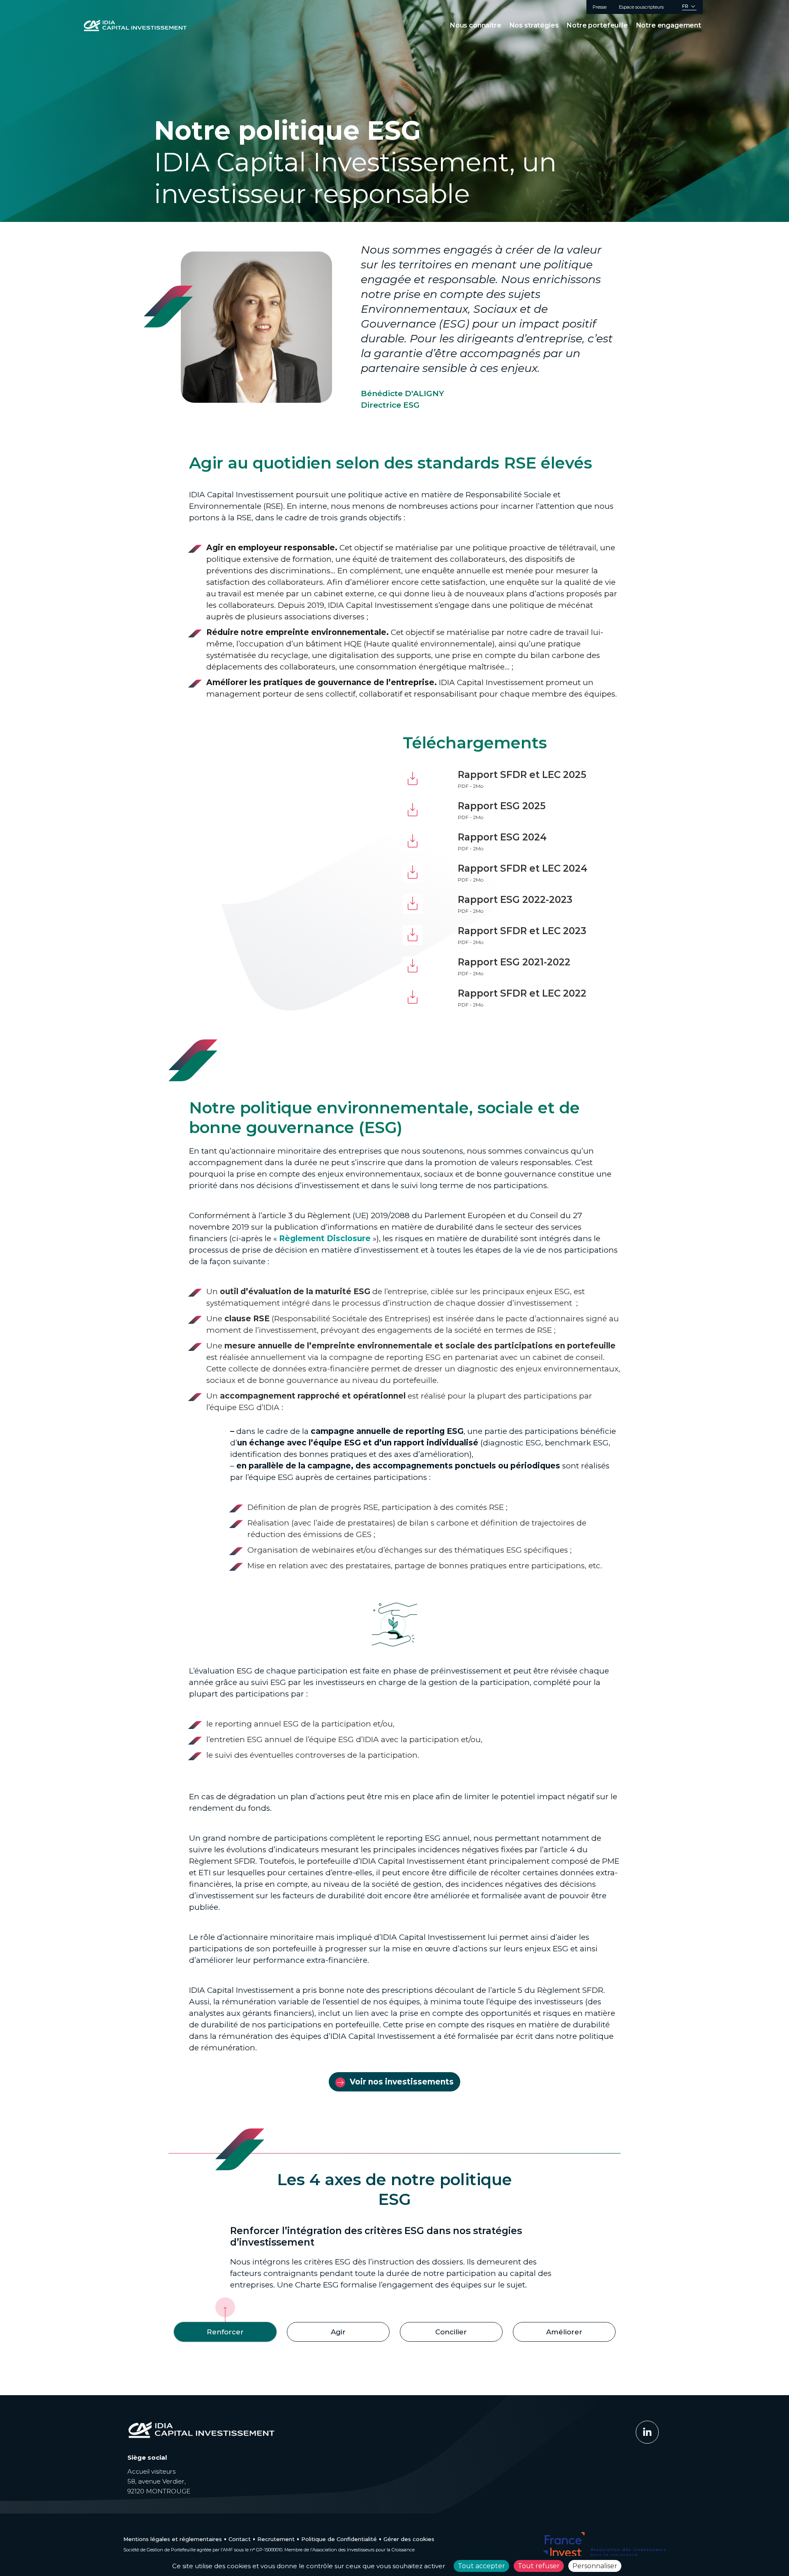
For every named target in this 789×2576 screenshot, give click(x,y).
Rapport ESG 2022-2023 (515, 900)
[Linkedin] (647, 2432)
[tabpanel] (394, 2261)
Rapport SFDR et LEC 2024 (523, 868)
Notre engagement (669, 25)
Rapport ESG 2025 (502, 806)
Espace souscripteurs (641, 7)
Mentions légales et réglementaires (173, 2539)
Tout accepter (481, 2566)
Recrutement (276, 2539)
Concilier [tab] (451, 2332)
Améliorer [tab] (564, 2332)
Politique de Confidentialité (339, 2539)
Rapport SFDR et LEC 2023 (522, 931)
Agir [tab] (338, 2332)
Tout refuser (539, 2566)
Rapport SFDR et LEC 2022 (522, 993)
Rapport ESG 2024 (502, 837)
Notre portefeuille (597, 25)
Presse (600, 7)
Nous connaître (476, 25)
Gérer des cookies (409, 2539)
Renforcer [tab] (225, 2332)
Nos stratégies (534, 25)
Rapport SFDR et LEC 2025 (522, 775)
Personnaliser (595, 2566)
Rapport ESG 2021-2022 (514, 962)
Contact (240, 2539)
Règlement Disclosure (325, 1238)
